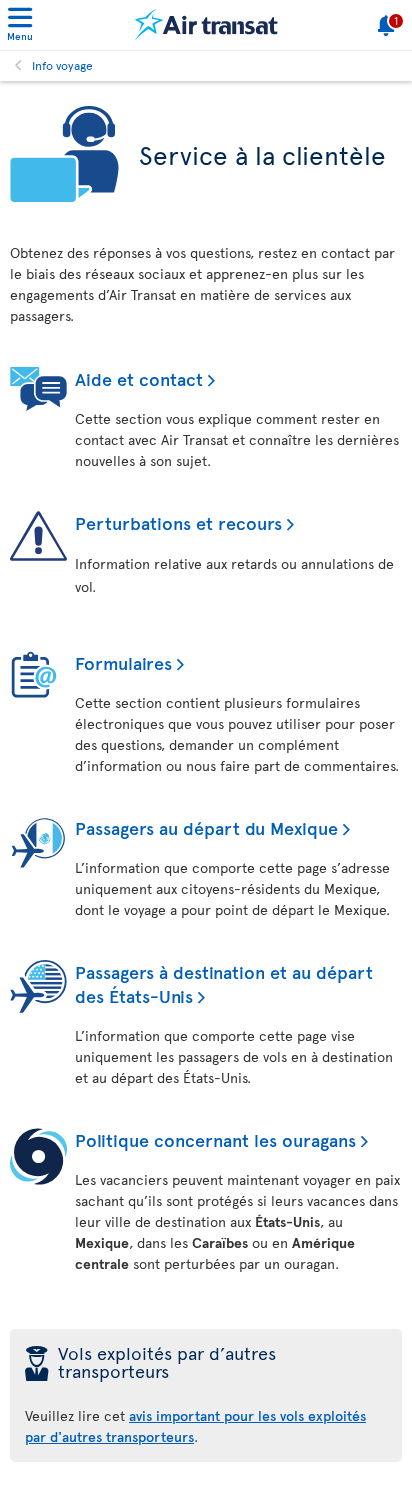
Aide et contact (139, 378)
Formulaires (123, 662)
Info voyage (62, 65)
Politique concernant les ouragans (215, 1139)
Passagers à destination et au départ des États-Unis (224, 983)
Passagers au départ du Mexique (206, 827)
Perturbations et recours (178, 522)
